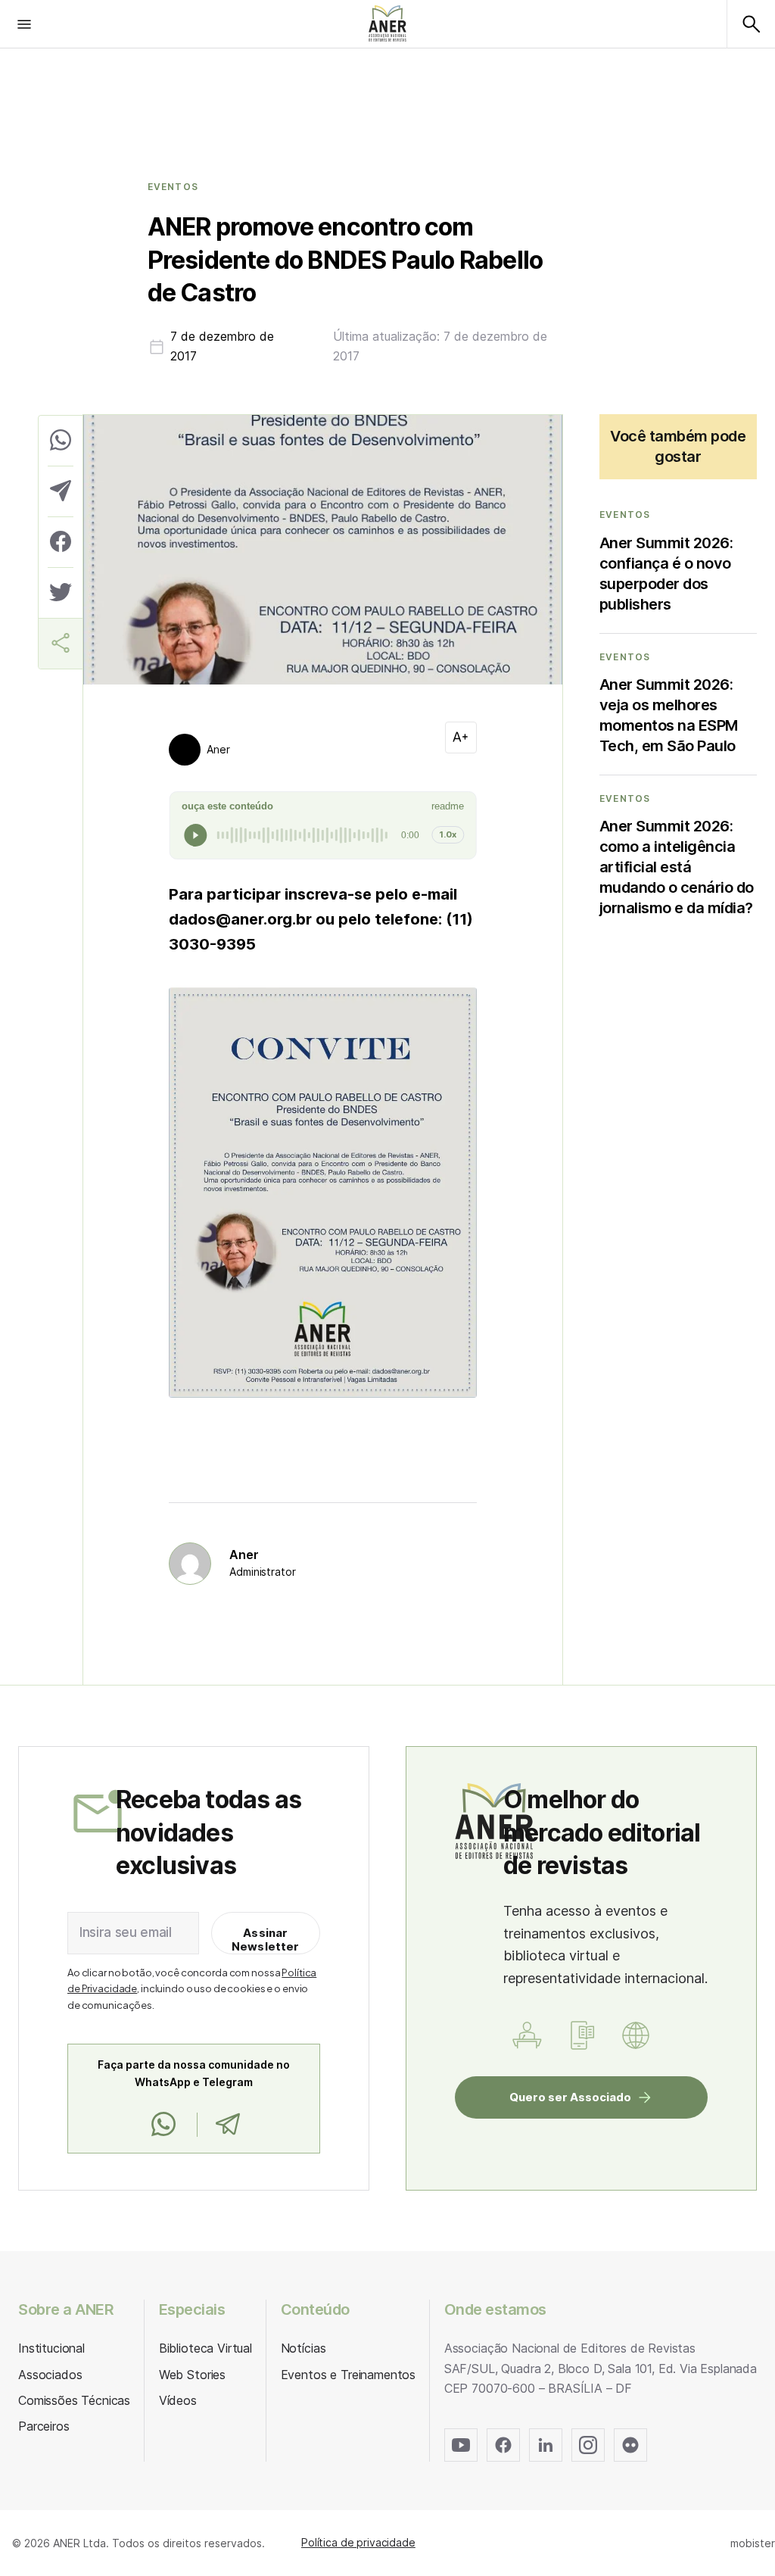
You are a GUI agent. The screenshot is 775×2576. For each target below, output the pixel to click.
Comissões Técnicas (74, 2400)
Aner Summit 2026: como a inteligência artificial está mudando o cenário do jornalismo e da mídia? (677, 867)
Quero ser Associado (570, 2097)
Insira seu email (126, 1932)
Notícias (303, 2348)
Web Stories (192, 2375)
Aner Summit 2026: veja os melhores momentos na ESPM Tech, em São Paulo (669, 715)
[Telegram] (227, 2125)
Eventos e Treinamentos (348, 2375)
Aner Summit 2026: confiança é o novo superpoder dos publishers (666, 574)
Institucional (51, 2348)
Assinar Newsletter (266, 1940)
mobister (753, 2543)
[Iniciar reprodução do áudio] (195, 835)
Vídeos (178, 2400)
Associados (50, 2375)
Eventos (173, 187)
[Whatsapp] (163, 2125)
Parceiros (44, 2426)
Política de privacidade (358, 2542)
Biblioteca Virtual (205, 2348)
